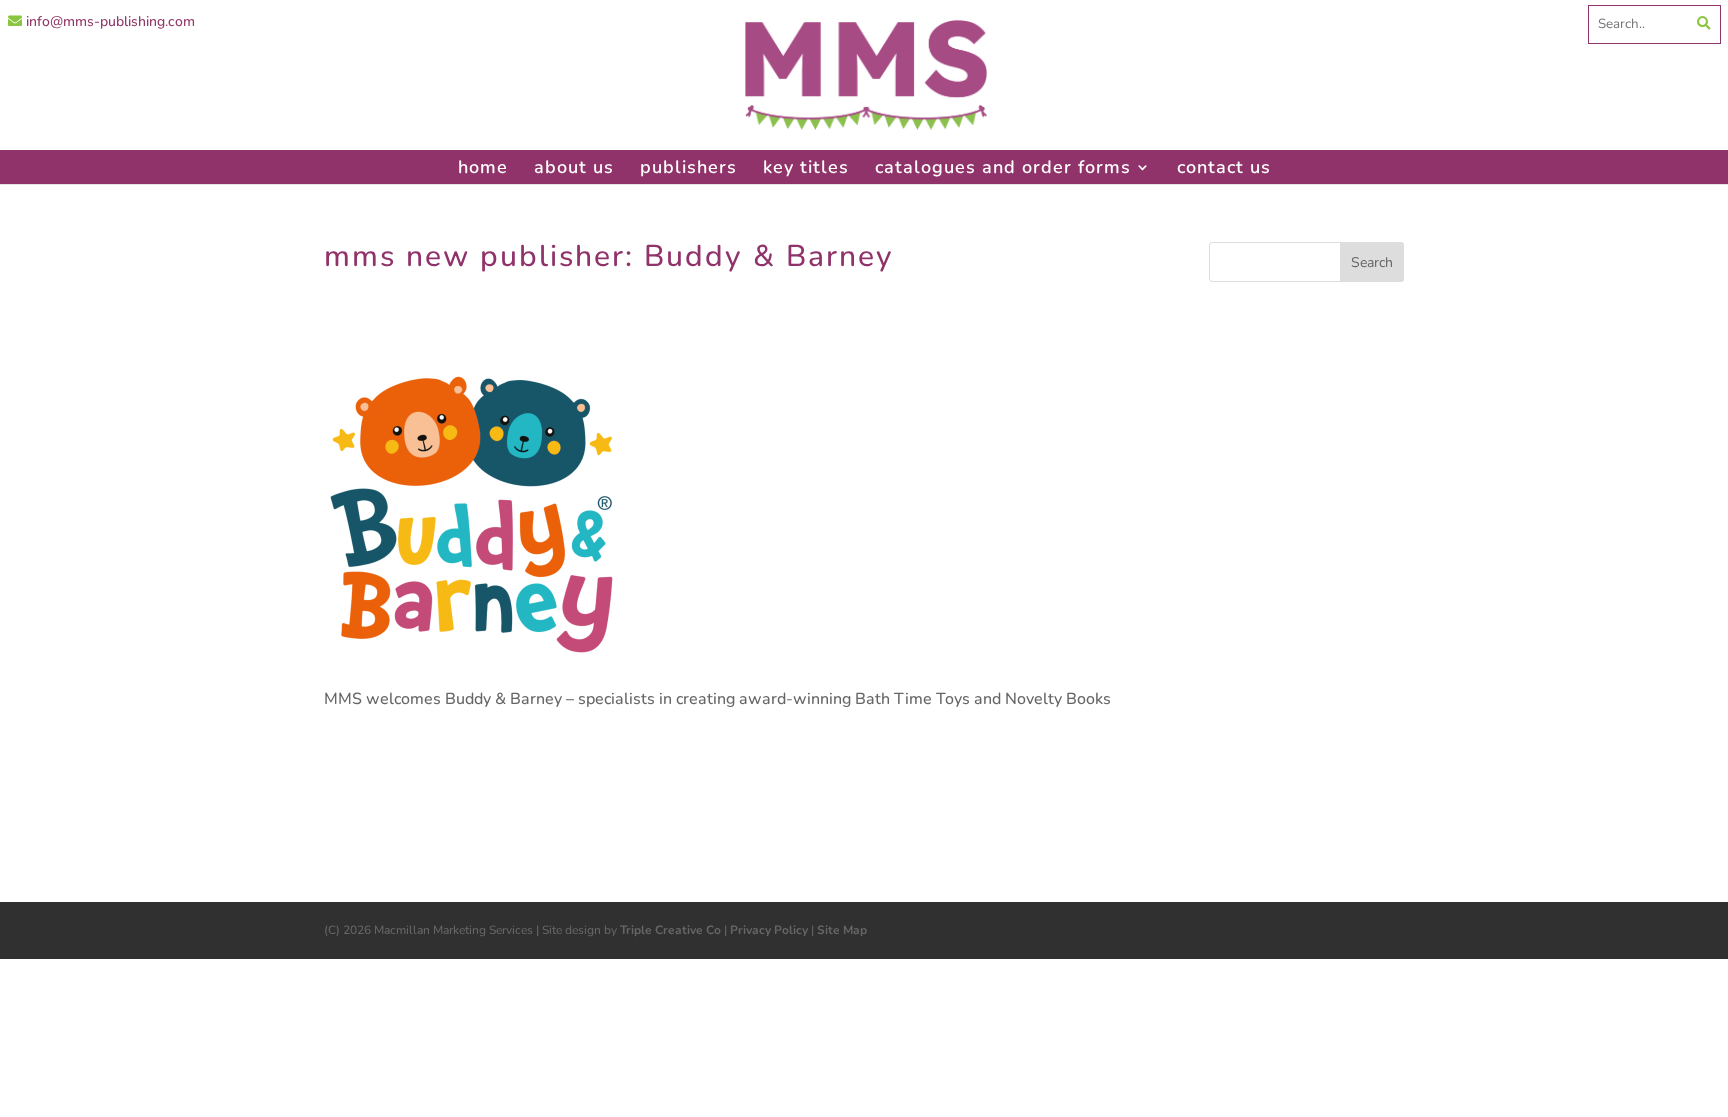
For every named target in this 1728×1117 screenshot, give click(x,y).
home (483, 167)
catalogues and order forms (1003, 167)
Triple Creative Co (670, 930)
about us (574, 167)
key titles (806, 167)
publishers (688, 167)
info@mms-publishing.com (108, 21)
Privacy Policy (769, 930)
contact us (1224, 167)
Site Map (842, 930)
